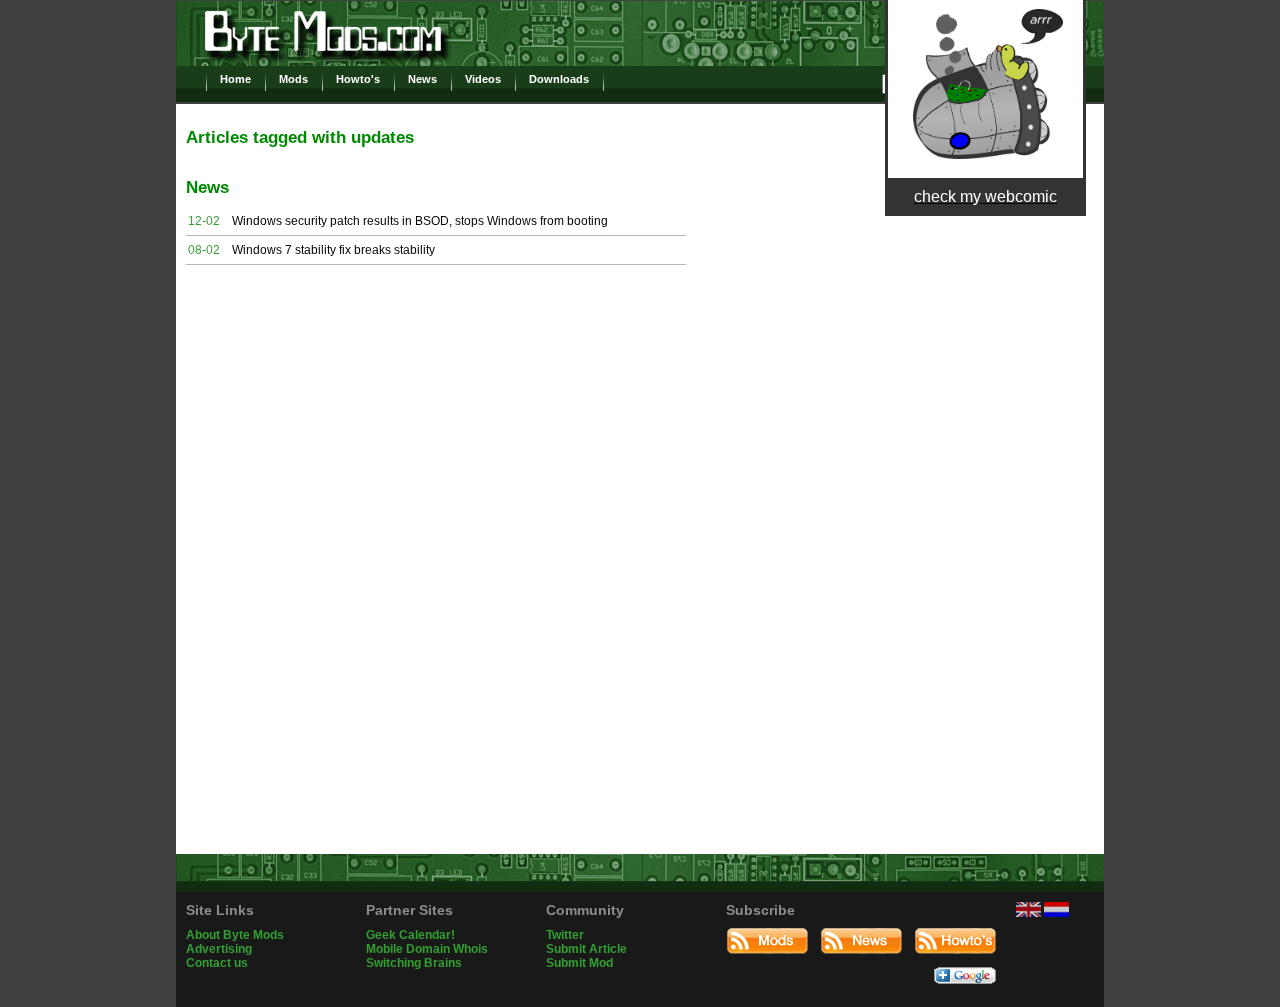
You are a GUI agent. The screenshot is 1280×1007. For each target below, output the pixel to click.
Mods (293, 79)
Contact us (217, 963)
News (422, 79)
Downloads (559, 79)
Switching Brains (414, 963)
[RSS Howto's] (955, 960)
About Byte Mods (235, 935)
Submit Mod (579, 963)
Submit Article (586, 949)
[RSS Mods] (767, 960)
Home (235, 79)
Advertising (219, 949)
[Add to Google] (965, 990)
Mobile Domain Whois (427, 949)
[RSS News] (861, 960)
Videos (483, 79)
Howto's (358, 79)
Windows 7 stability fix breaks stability (333, 250)
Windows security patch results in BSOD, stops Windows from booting (420, 221)
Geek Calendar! (410, 935)
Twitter (565, 935)
